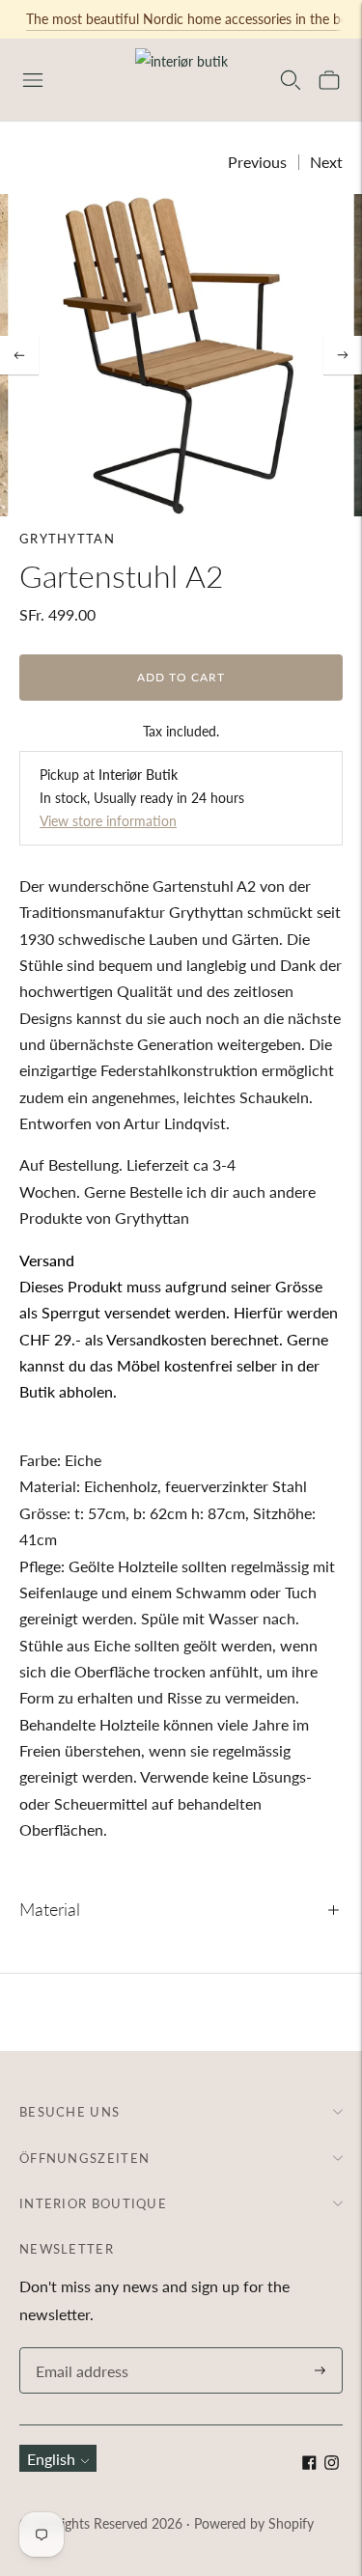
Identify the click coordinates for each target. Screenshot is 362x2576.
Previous (257, 162)
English (51, 2459)
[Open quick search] (291, 80)
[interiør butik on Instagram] (332, 2464)
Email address (79, 2349)
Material (50, 1909)
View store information (108, 821)
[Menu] (33, 80)
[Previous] (19, 355)
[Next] (343, 355)
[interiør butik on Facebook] (309, 2464)
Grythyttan (67, 539)
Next (326, 162)
